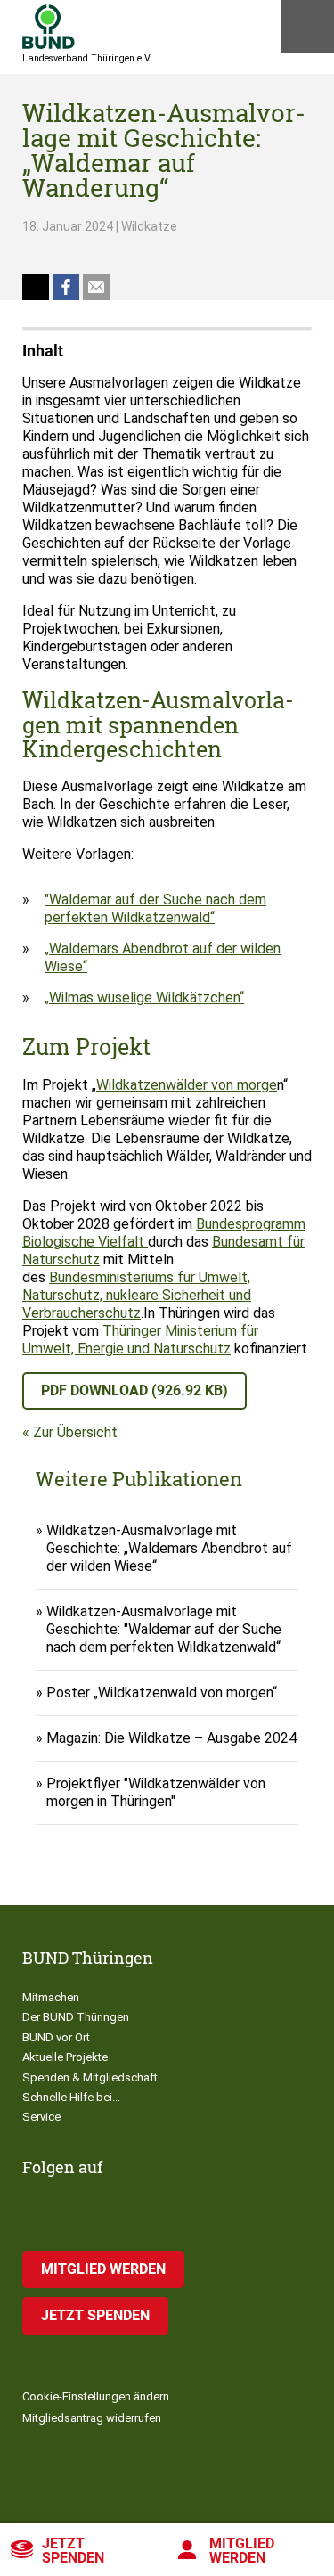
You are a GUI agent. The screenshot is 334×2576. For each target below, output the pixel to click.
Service (41, 2117)
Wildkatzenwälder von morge (187, 1085)
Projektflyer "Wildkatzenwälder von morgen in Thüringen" (156, 1792)
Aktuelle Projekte (65, 2057)
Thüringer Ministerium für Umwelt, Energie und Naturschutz (140, 1340)
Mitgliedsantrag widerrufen (92, 2418)
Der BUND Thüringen (76, 2017)
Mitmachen (51, 1997)
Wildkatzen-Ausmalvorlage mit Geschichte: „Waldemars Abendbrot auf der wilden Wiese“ (169, 1548)
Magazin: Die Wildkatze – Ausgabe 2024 (171, 1738)
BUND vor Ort (56, 2037)
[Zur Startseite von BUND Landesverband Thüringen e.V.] (49, 27)
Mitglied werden (103, 2269)
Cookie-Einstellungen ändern (96, 2396)
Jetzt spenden (73, 2551)
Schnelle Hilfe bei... (71, 2097)
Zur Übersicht (75, 1432)
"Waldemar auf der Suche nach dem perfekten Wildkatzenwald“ (155, 908)
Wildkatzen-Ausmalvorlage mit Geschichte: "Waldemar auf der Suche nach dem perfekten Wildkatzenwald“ (164, 1629)
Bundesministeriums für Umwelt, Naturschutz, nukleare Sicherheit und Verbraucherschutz (137, 1295)
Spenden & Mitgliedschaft (90, 2077)
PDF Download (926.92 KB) (134, 1390)
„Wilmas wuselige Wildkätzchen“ (144, 998)
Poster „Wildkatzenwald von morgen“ (162, 1693)
